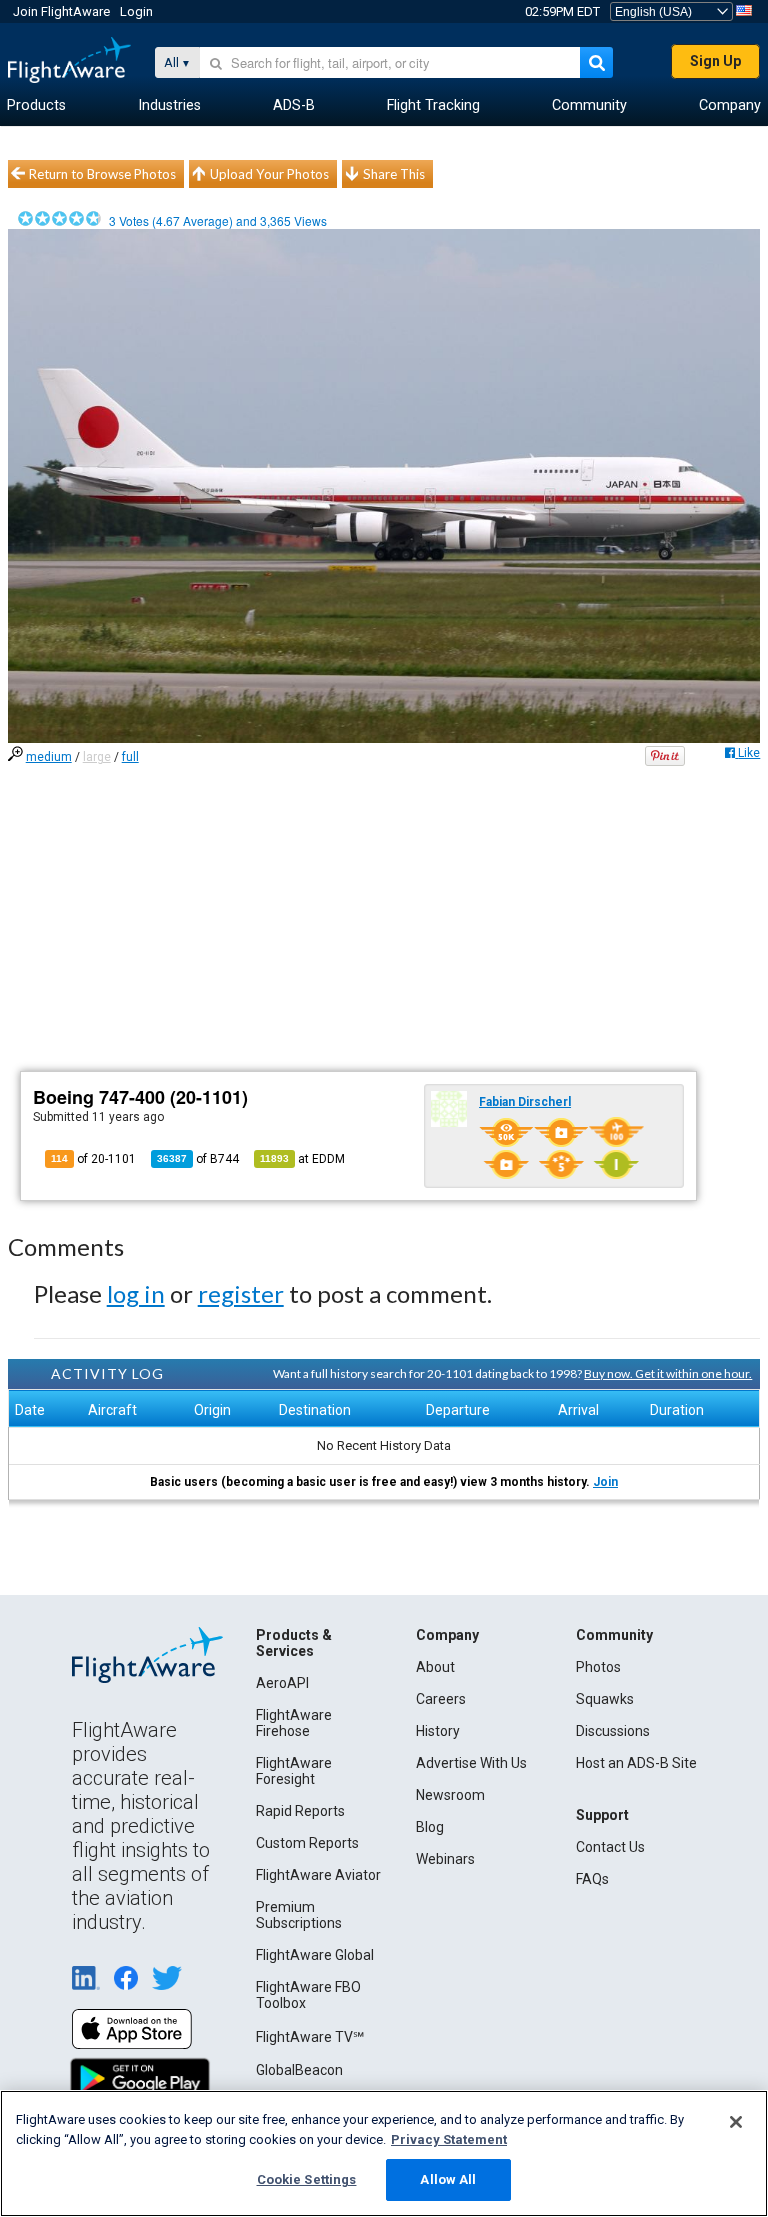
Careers (441, 1699)
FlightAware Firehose (294, 1723)
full (130, 757)
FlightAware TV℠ (310, 2037)
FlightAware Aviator (318, 1875)
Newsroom (450, 1795)
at (302, 1159)
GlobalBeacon (299, 2070)
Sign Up (715, 61)
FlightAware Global (315, 1955)
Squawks (605, 1699)
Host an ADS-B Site (636, 1763)
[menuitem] (36, 106)
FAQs (592, 1879)
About (435, 1667)
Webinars (445, 1859)
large (97, 757)
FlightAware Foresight (294, 1771)
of (198, 1159)
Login (136, 11)
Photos (598, 1667)
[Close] (736, 2122)
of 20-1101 (93, 1159)
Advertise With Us (471, 1763)
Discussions (613, 1731)
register (241, 1293)
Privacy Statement (449, 2139)
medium (49, 757)
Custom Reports (307, 1843)
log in (136, 1293)
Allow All (448, 2179)
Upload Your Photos (269, 174)
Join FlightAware (61, 11)
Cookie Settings (307, 2179)
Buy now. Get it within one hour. (668, 1373)
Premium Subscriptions (299, 1915)
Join (605, 1482)
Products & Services (294, 1643)
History (438, 1731)
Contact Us (610, 1847)
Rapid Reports (300, 1811)
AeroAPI (282, 1683)
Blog (430, 1827)
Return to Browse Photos (102, 174)
